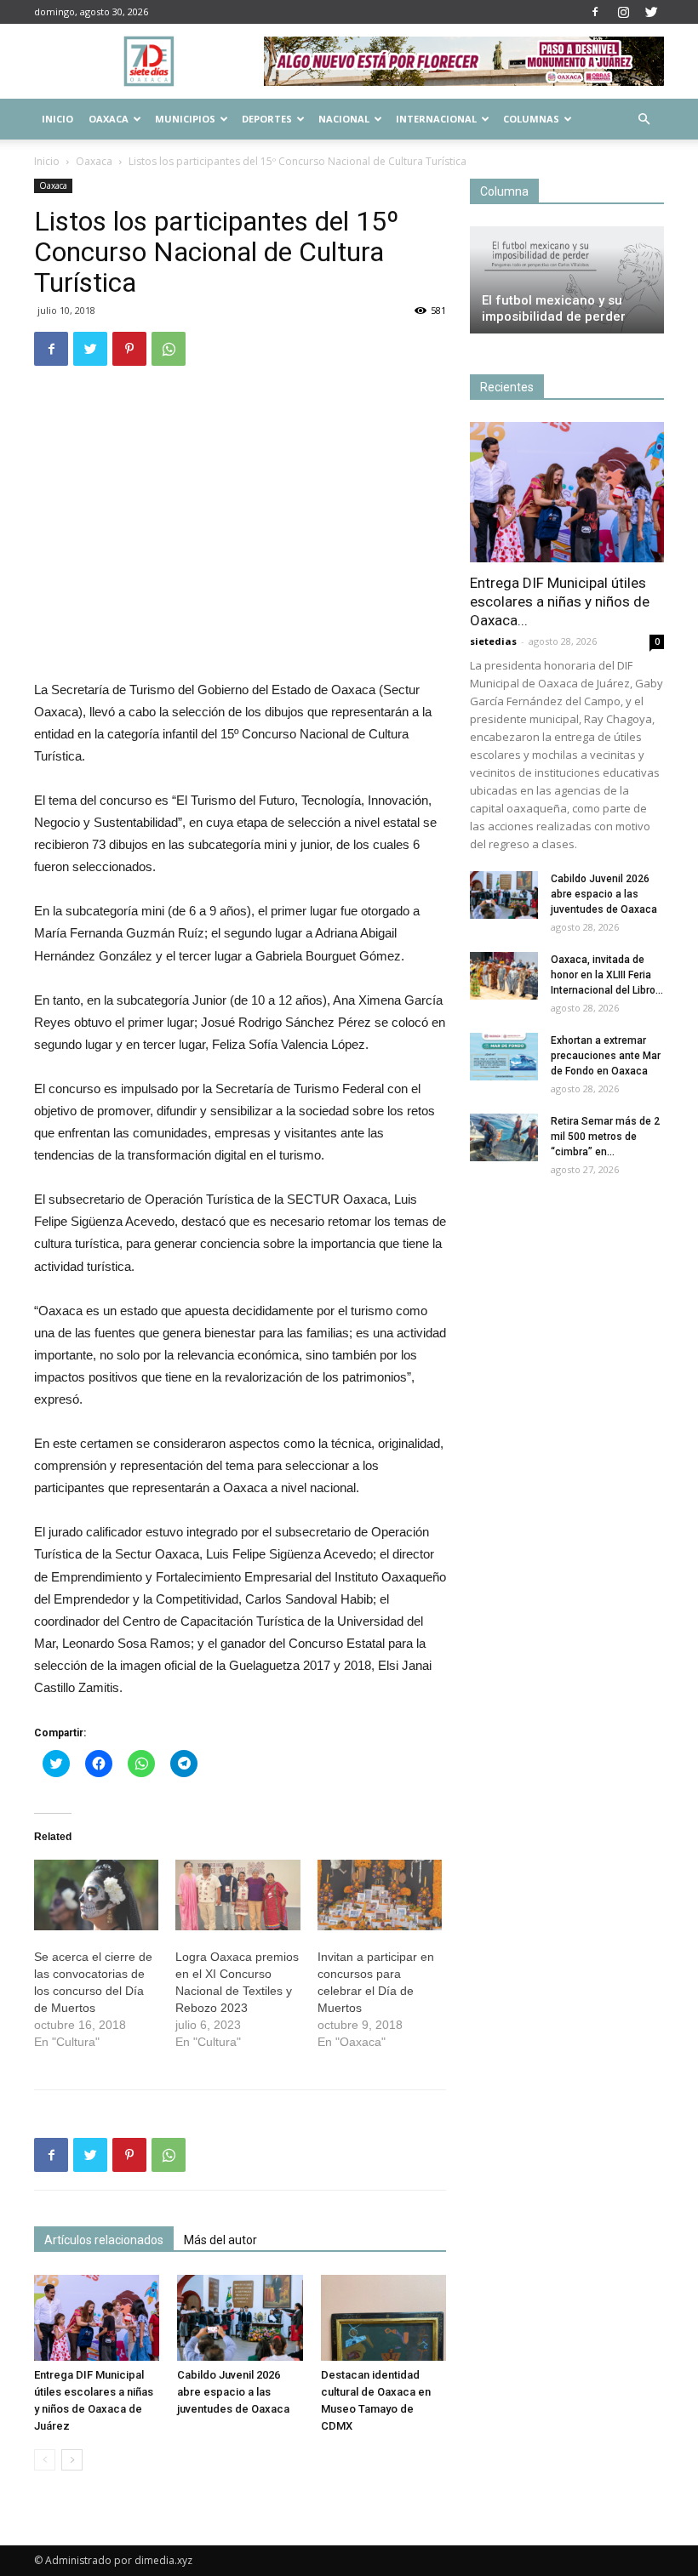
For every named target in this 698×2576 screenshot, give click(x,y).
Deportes (267, 119)
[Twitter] (651, 12)
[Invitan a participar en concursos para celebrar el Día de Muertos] (380, 1895)
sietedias (493, 641)
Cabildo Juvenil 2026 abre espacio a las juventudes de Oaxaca (233, 2392)
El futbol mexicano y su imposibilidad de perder (554, 308)
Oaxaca (109, 119)
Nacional (344, 119)
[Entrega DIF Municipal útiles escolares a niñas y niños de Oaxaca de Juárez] (97, 2318)
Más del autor (220, 2240)
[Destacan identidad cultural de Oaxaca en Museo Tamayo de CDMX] (383, 2318)
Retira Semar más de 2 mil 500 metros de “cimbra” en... (605, 1137)
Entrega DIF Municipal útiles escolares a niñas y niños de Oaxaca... (560, 601)
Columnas (531, 119)
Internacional (436, 119)
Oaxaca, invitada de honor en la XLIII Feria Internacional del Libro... (607, 975)
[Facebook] (595, 12)
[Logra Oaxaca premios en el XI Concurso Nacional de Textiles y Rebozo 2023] (237, 1895)
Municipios (185, 119)
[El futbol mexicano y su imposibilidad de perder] (567, 280)
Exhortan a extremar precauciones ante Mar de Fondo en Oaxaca (606, 1056)
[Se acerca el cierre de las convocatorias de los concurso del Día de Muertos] (96, 1895)
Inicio (57, 119)
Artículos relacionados (104, 2240)
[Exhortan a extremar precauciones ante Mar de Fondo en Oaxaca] (504, 1057)
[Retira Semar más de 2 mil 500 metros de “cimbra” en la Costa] (504, 1137)
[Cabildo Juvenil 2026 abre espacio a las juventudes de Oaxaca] (240, 2318)
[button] (644, 120)
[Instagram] (623, 12)
